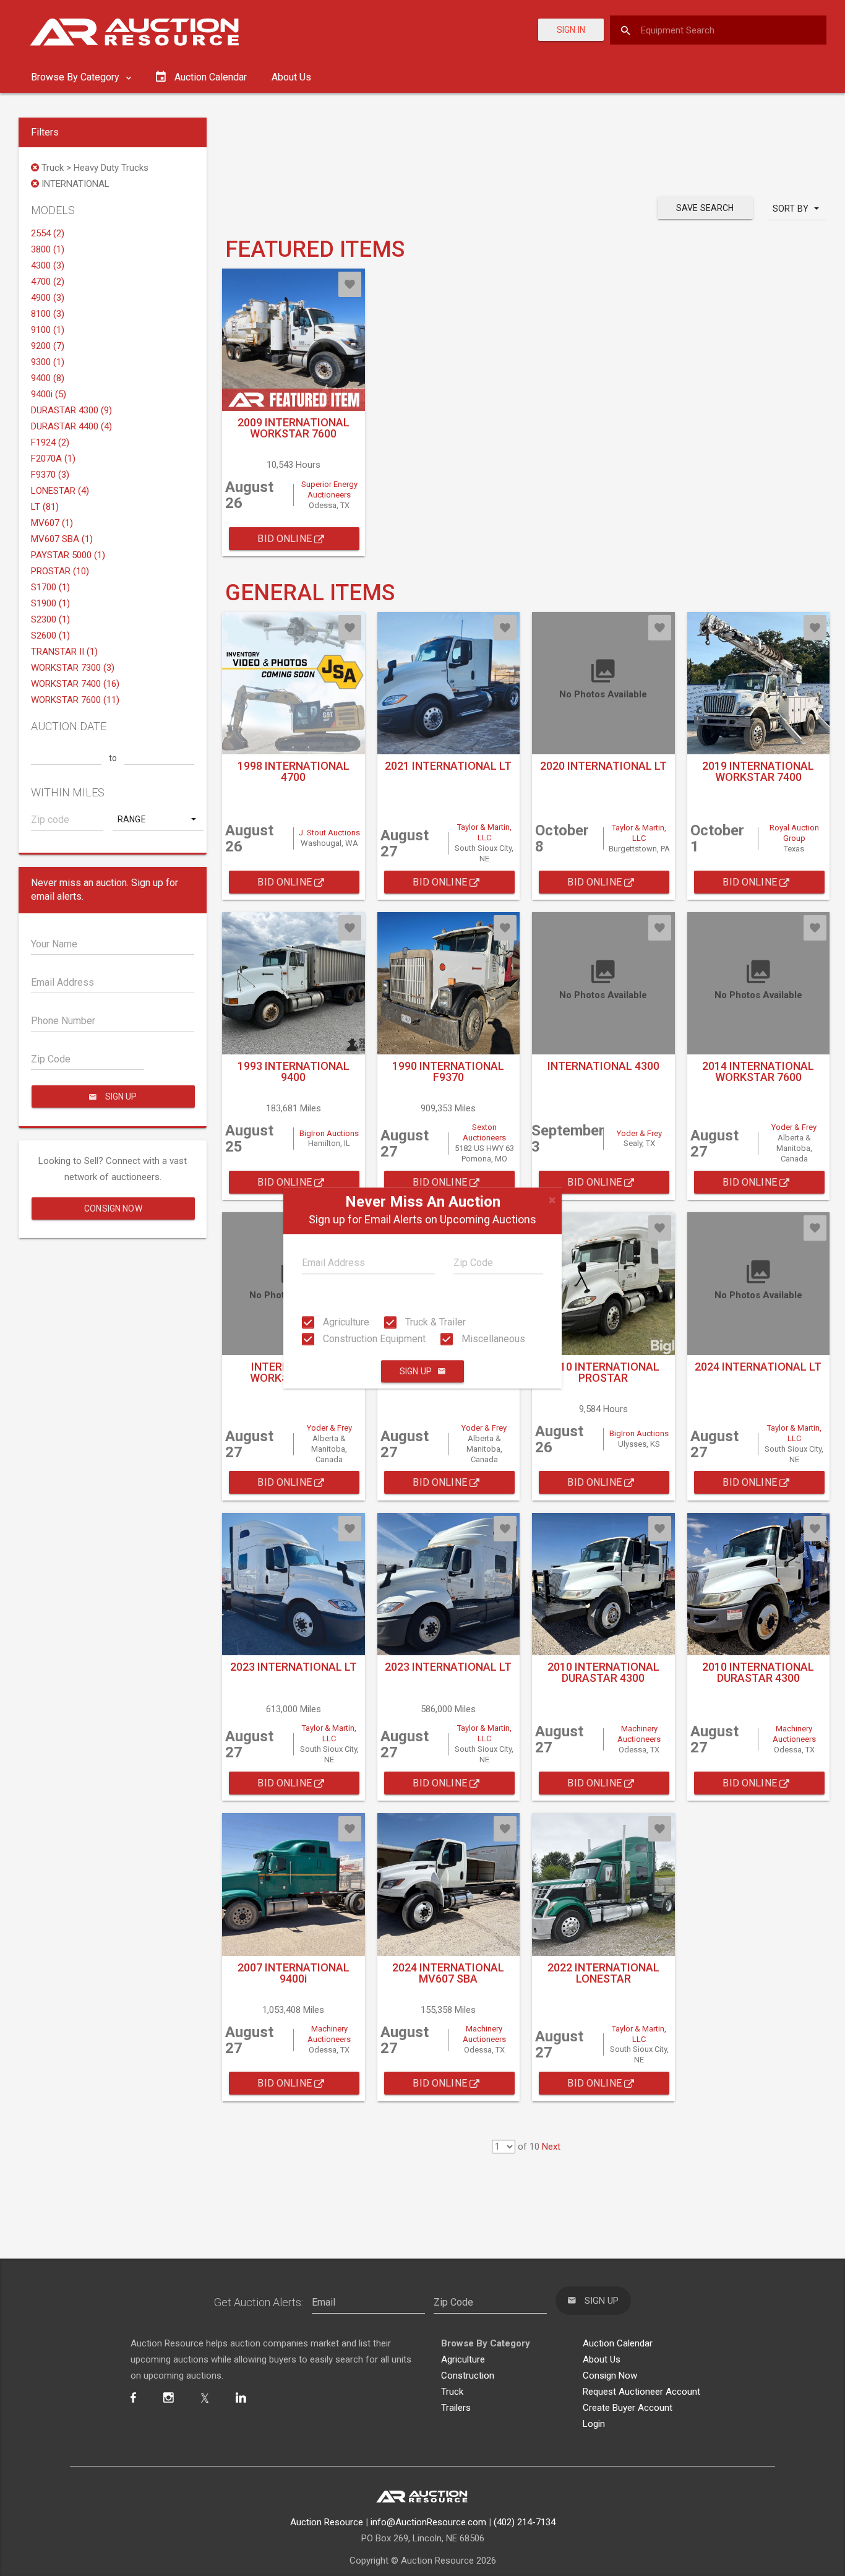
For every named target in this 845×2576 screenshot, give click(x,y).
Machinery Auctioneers (639, 1734)
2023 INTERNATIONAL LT (294, 1667)
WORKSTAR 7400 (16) (75, 684)
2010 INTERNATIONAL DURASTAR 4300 (603, 1672)
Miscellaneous (492, 1339)
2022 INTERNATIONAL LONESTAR (603, 1973)
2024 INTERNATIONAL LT (758, 1367)
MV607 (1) (52, 523)
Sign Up (416, 1371)
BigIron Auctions (329, 1133)
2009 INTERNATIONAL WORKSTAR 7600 (294, 428)
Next (551, 2147)
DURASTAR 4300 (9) (71, 410)
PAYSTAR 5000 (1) (68, 555)
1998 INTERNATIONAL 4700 (294, 771)
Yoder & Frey (639, 1133)
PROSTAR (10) (60, 571)
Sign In (571, 30)
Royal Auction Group (794, 833)
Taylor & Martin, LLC (484, 832)
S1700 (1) (50, 587)
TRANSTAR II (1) (64, 652)
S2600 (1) (50, 635)
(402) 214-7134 (525, 2522)
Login (594, 2424)
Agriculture (345, 1322)
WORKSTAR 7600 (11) (75, 700)
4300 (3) (48, 265)
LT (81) (45, 507)
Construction (468, 2376)
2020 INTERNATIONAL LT (603, 766)
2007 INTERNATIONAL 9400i (294, 1973)
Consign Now (113, 1208)
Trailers (456, 2408)
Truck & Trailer (434, 1322)
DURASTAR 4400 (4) (71, 426)
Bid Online (286, 539)
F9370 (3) (50, 475)
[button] (158, 819)
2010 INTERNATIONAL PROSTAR (603, 1372)
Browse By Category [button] (76, 77)
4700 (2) (48, 282)
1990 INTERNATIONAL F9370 (448, 1071)
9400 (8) (48, 378)
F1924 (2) (50, 442)
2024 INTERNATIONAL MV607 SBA (448, 1973)
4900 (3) (48, 298)
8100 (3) (48, 314)
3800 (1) (48, 249)
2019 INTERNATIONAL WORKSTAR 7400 (758, 771)
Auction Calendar (618, 2343)
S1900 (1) (50, 603)
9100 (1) (48, 330)
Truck (452, 2392)
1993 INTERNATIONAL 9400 (294, 1071)
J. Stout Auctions (329, 833)
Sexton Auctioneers (484, 1132)
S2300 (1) (50, 619)
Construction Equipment (373, 1339)
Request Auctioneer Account (641, 2392)
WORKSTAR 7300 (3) (73, 668)
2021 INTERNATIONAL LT (448, 766)
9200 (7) (48, 346)
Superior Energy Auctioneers (329, 489)
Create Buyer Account (628, 2408)
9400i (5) (49, 394)
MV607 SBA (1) (62, 539)
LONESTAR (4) (60, 491)
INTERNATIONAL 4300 (603, 1066)
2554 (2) (48, 233)
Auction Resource (327, 2522)
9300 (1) (48, 362)
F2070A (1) (53, 459)
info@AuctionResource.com (428, 2522)
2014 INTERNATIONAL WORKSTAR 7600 (758, 1071)
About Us (291, 77)
